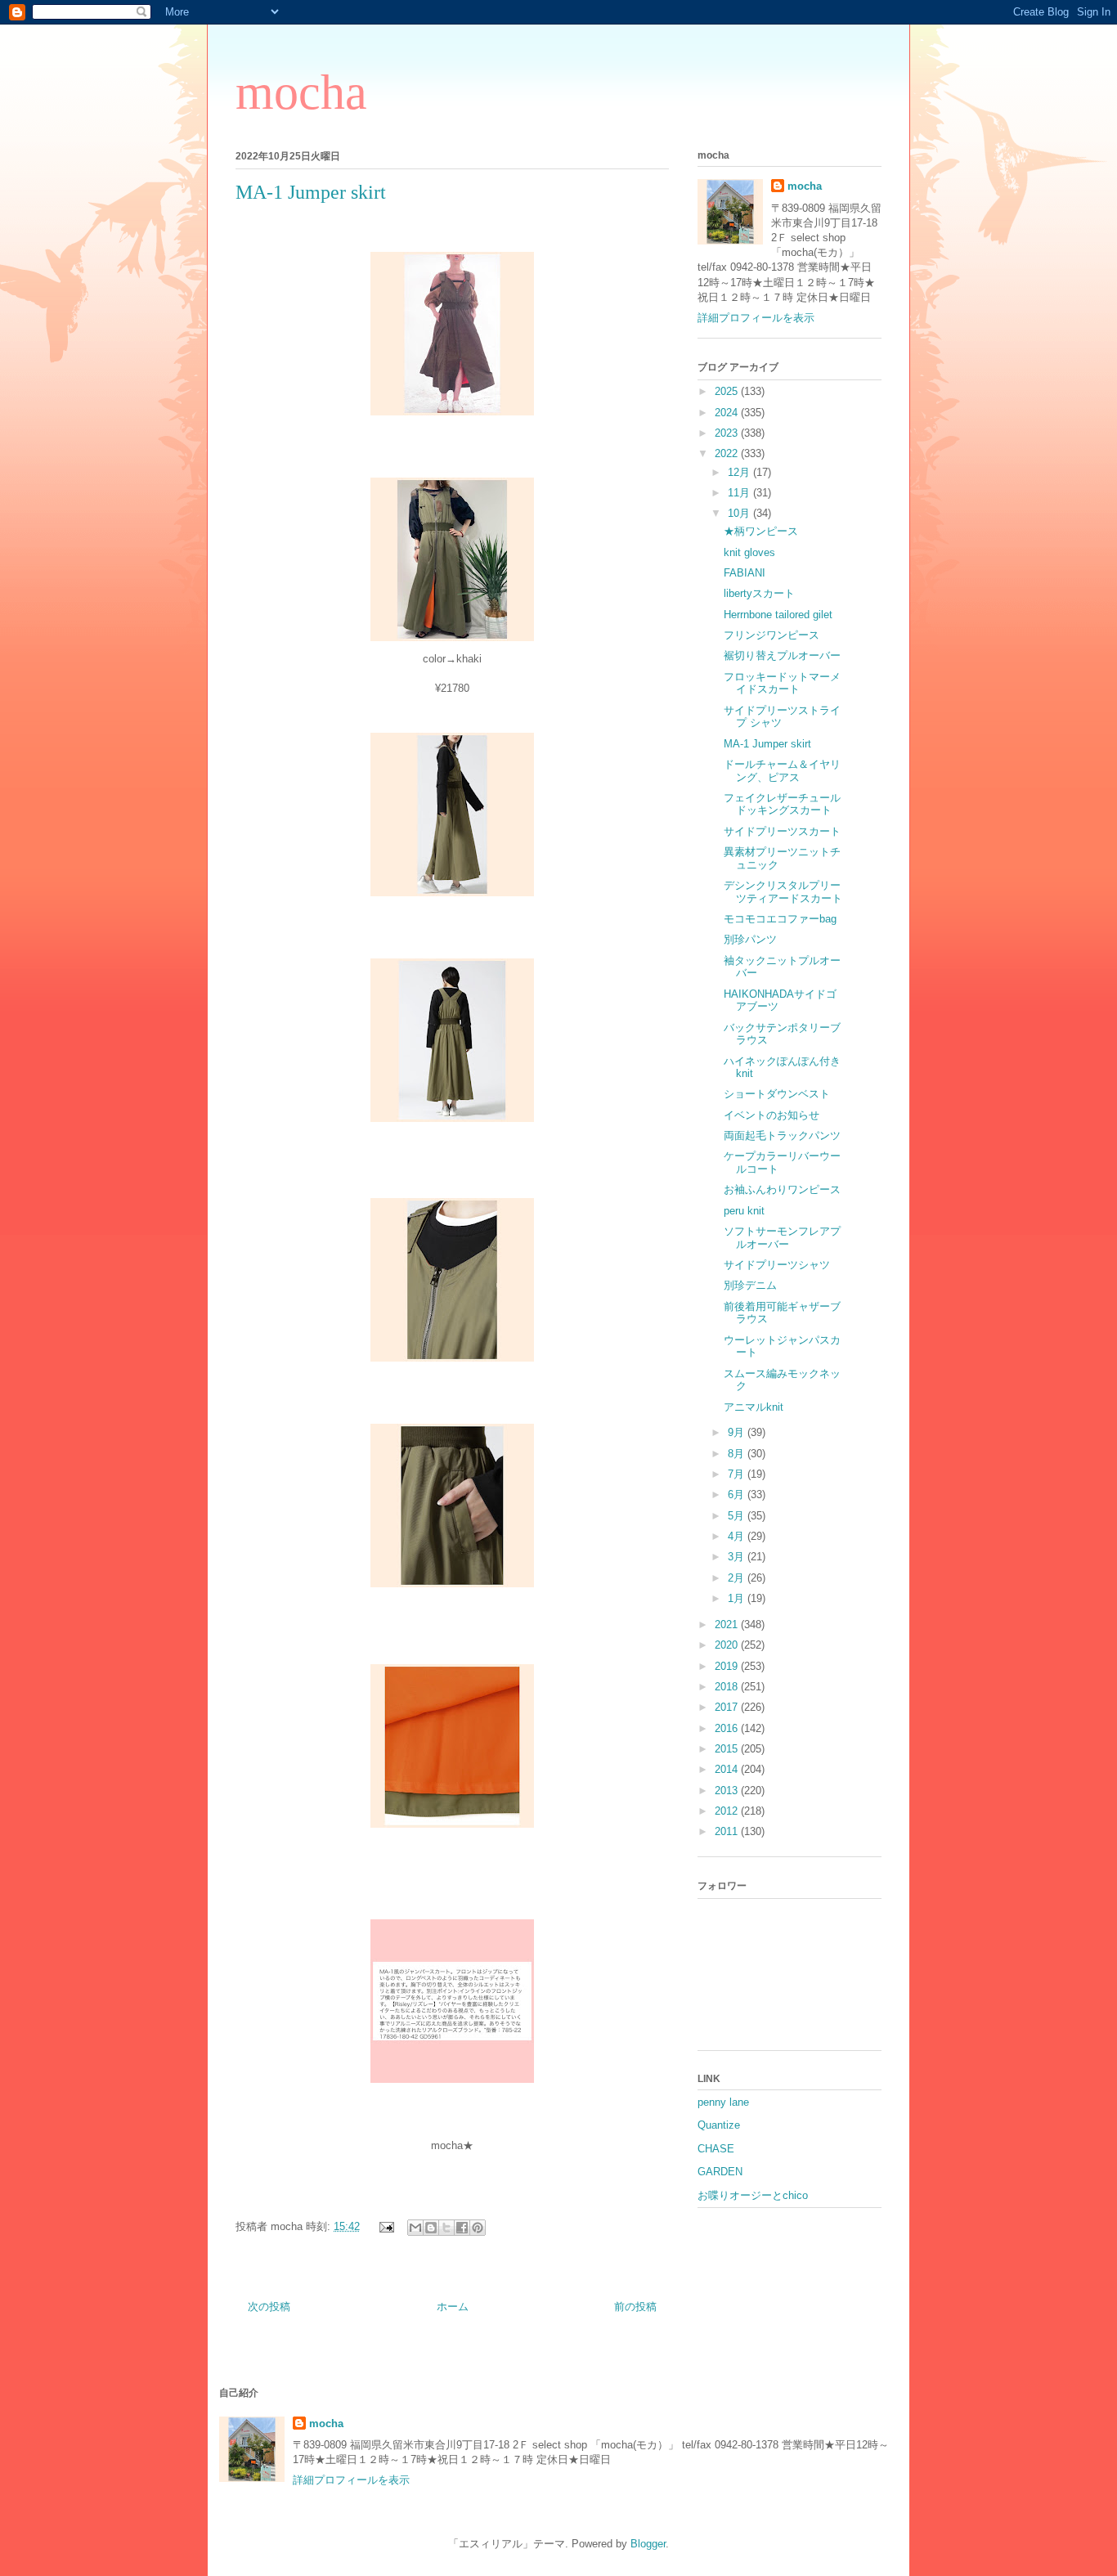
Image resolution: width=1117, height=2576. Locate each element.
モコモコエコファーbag (780, 919)
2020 (728, 1645)
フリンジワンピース (772, 635)
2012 (728, 1811)
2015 (728, 1749)
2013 (728, 1791)
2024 (728, 413)
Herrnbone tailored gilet (778, 615)
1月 (738, 1598)
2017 (728, 1707)
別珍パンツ (750, 939)
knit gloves (749, 552)
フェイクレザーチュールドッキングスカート (782, 804)
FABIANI (745, 573)
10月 (740, 513)
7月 (738, 1474)
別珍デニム (750, 1285)
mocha (301, 92)
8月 (738, 1454)
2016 (728, 1728)
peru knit (744, 1211)
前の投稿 (635, 2307)
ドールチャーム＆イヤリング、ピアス (782, 771)
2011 (728, 1831)
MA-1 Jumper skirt (767, 744)
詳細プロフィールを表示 (756, 318)
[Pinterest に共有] (478, 2228)
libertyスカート (759, 593)
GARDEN (720, 2172)
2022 (728, 453)
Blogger (648, 2544)
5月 (738, 1516)
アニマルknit (754, 1407)
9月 (738, 1432)
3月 (738, 1557)
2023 (728, 433)
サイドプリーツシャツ (777, 1265)
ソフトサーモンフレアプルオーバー (782, 1238)
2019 (728, 1666)
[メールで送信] (415, 2228)
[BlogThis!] (431, 2228)
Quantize (719, 2125)
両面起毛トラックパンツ (782, 1135)
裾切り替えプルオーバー (782, 655)
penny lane (723, 2102)
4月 (738, 1536)
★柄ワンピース (761, 531)
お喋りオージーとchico (753, 2195)
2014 (728, 1769)
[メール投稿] (386, 2226)
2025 (728, 391)
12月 (740, 472)
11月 (740, 493)
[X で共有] (446, 2228)
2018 (728, 1687)
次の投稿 (269, 2307)
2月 (738, 1578)
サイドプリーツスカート (782, 831)
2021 (728, 1625)
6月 (738, 1494)
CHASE (716, 2149)
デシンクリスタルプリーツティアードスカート (783, 892)
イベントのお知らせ (772, 1115)
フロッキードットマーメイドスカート (782, 683)
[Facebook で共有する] (462, 2228)
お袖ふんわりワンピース (782, 1189)
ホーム (453, 2307)
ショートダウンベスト (777, 1094)
